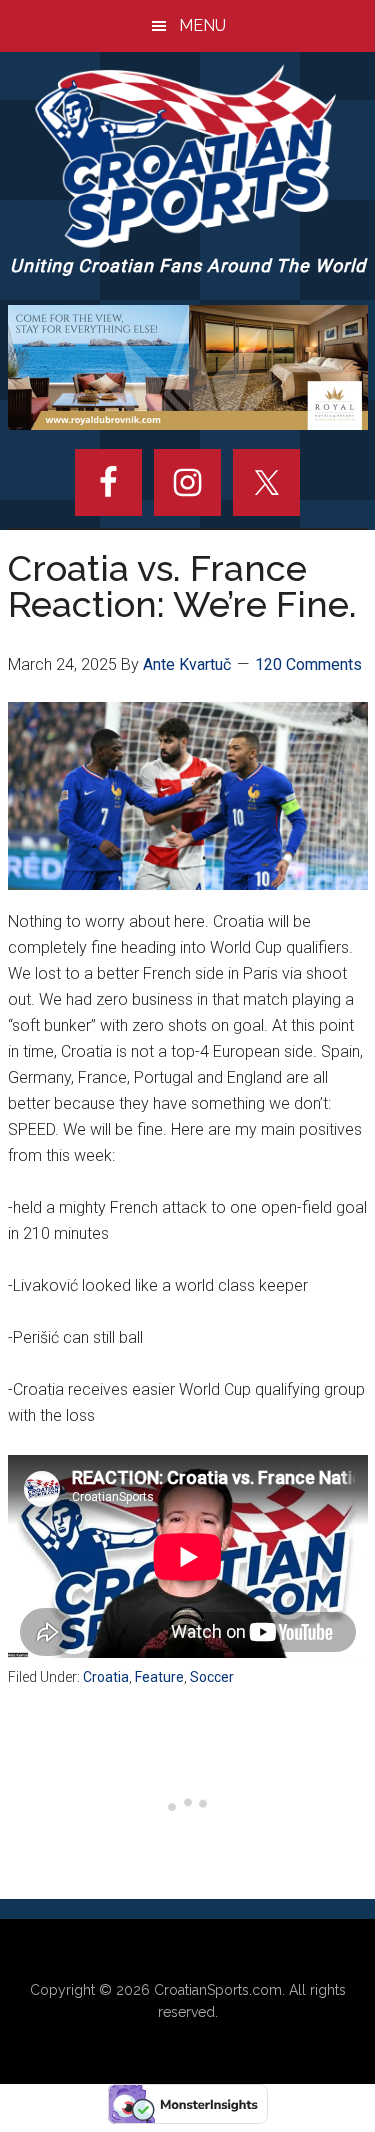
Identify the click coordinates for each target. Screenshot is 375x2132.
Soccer (212, 1677)
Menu (202, 25)
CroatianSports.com (218, 1990)
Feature (159, 1677)
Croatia (106, 1677)
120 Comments (308, 664)
